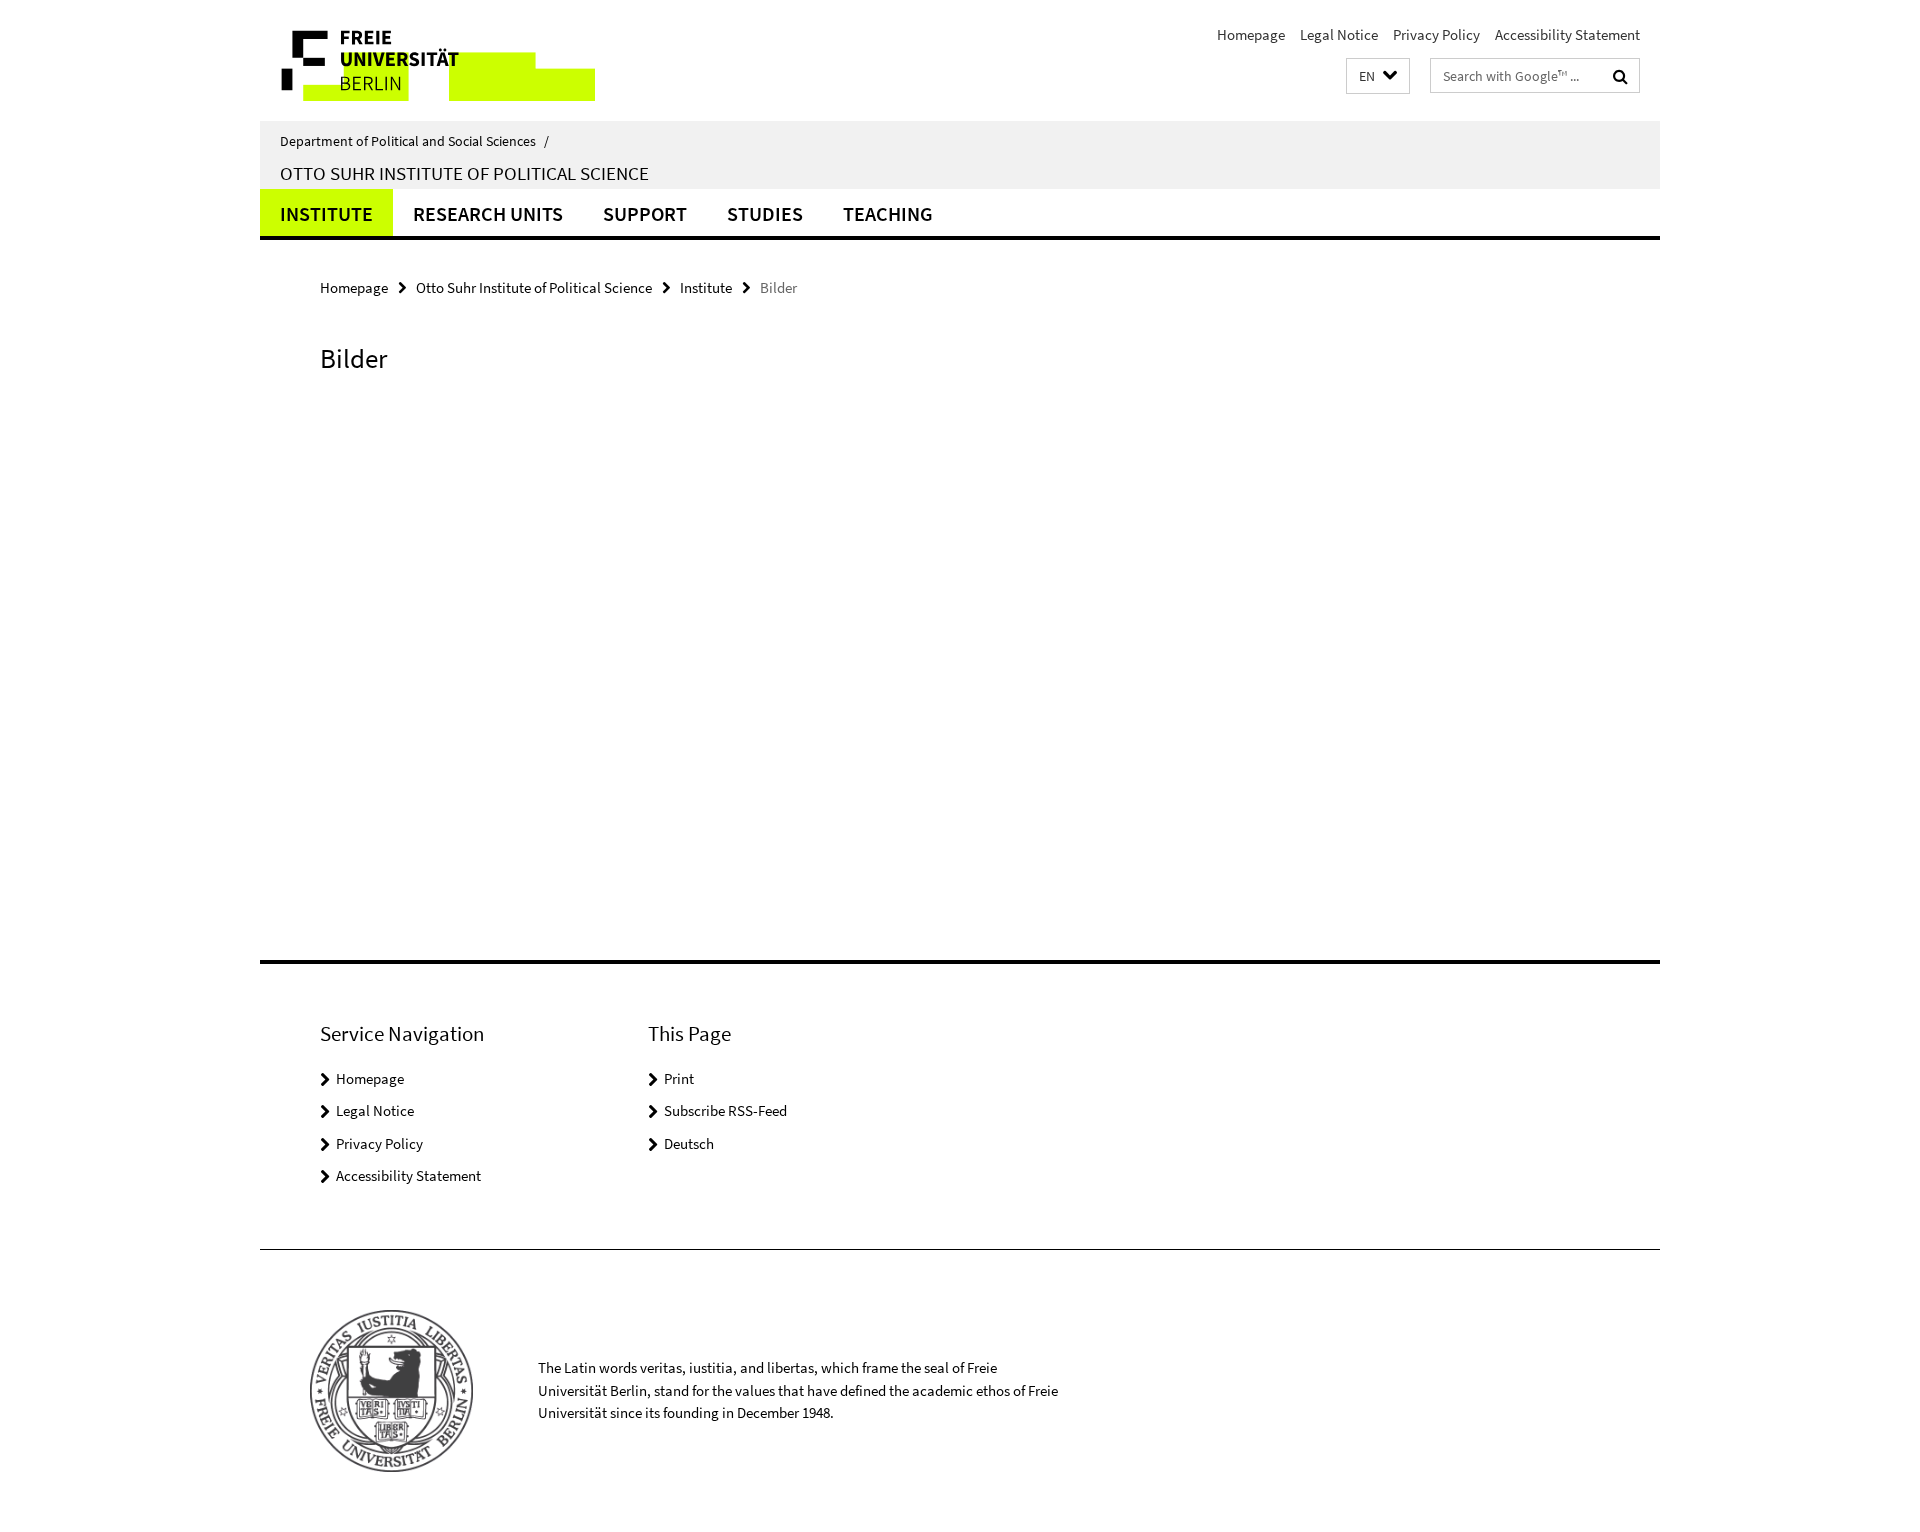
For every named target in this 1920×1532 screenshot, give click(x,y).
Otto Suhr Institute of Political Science (464, 173)
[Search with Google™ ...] (1620, 76)
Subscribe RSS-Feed (725, 1110)
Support (645, 213)
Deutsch (689, 1143)
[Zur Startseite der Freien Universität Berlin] (427, 60)
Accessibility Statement (1567, 34)
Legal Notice (1339, 34)
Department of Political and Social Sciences (414, 141)
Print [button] (679, 1078)
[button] (1378, 76)
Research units (488, 213)
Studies (765, 213)
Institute (326, 213)
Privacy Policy (1436, 34)
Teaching (888, 213)
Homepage (1251, 34)
